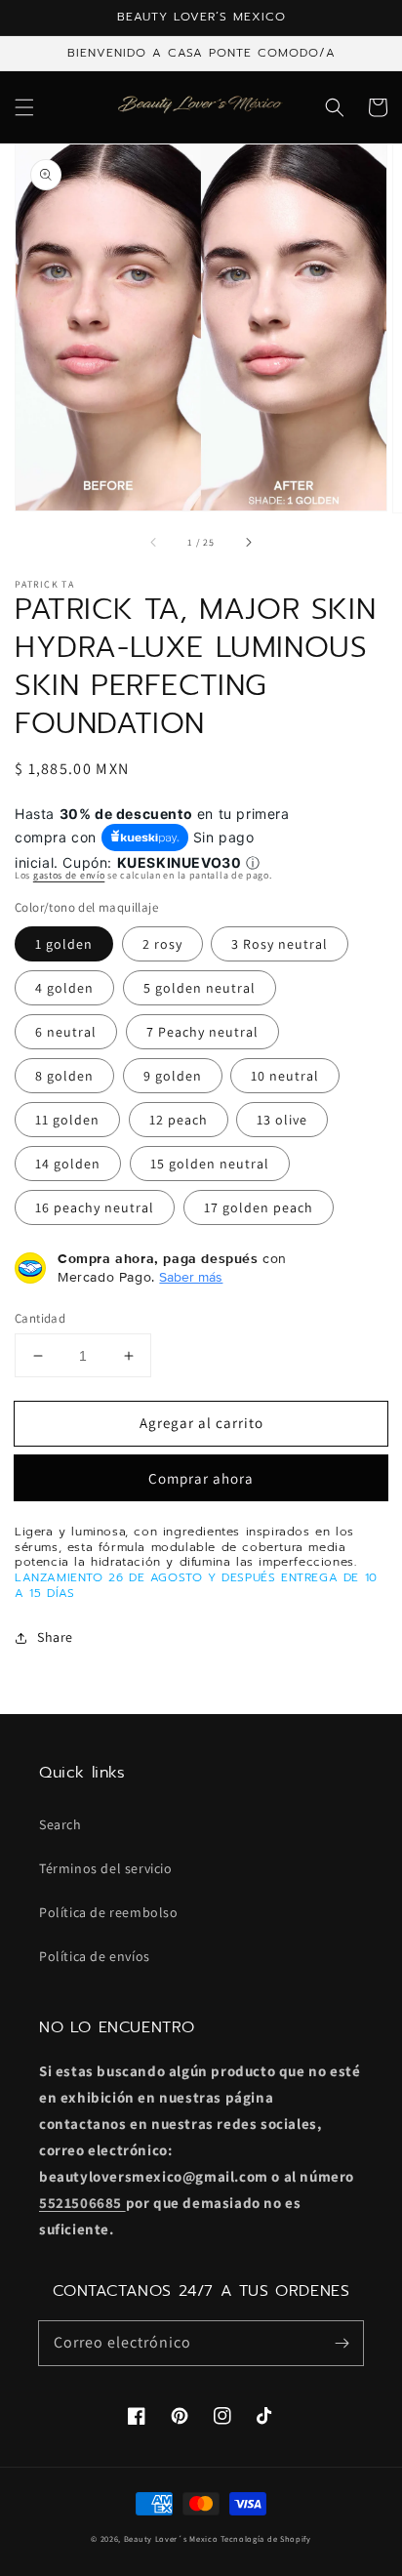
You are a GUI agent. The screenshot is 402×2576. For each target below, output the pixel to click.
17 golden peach (259, 1207)
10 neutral (285, 1076)
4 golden (64, 988)
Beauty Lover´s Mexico (171, 2538)
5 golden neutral (200, 988)
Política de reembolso (109, 1912)
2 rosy (162, 944)
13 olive (282, 1120)
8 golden (64, 1076)
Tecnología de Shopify (266, 2538)
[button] (24, 107)
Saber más (191, 1277)
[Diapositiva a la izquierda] (154, 543)
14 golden (68, 1164)
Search (60, 1824)
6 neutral (66, 1032)
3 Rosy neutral (280, 944)
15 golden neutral (210, 1164)
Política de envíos (95, 1956)
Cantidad (40, 1318)
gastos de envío (69, 875)
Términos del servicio (106, 1868)
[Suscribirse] (342, 2343)
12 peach (179, 1120)
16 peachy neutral (95, 1207)
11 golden (67, 1120)
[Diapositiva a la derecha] (248, 543)
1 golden (64, 944)
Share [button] (55, 1637)
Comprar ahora (201, 1478)
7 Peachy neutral (202, 1032)
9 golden (173, 1076)
